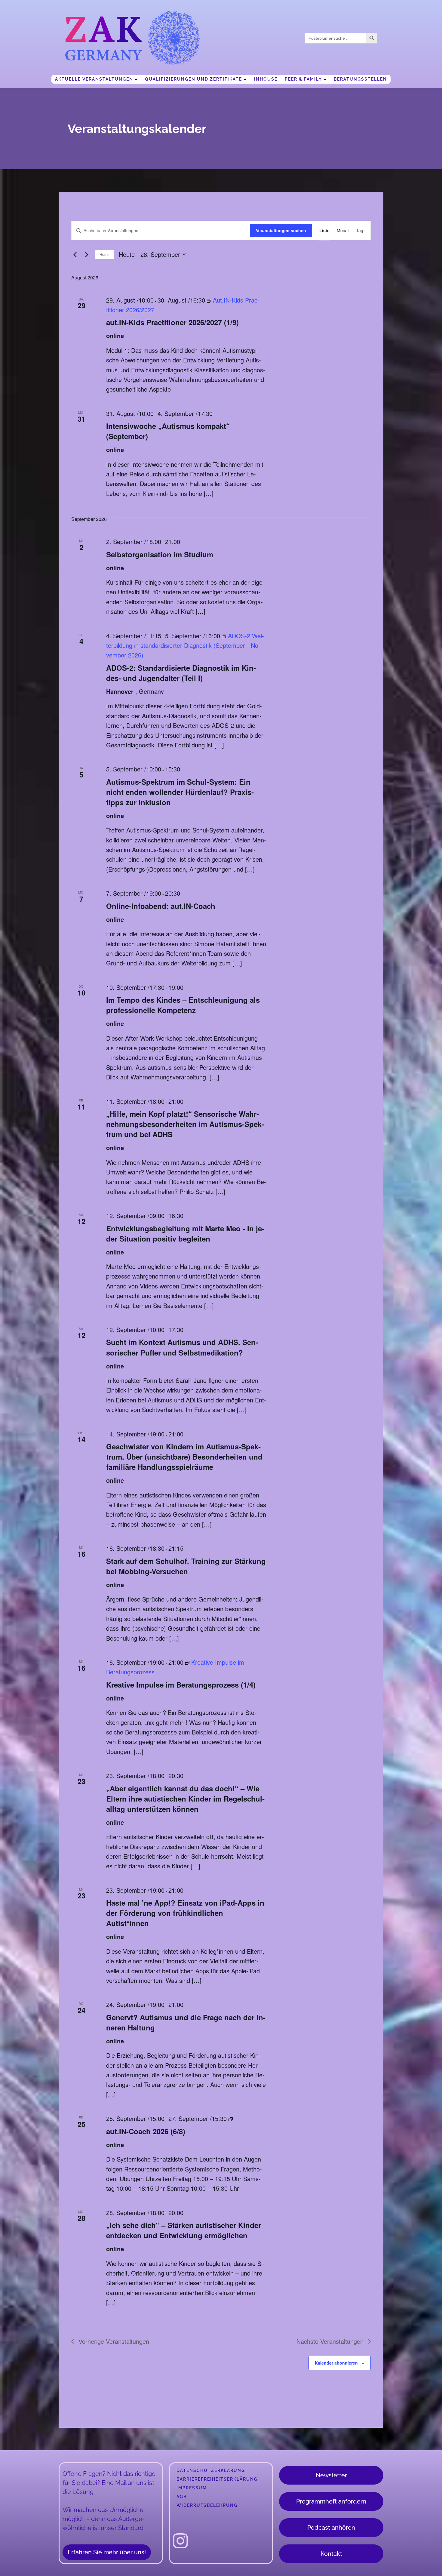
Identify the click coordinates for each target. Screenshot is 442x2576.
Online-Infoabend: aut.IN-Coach (161, 906)
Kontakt (331, 2554)
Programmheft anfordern (331, 2501)
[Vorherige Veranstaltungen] (75, 254)
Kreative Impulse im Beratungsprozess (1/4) (181, 1685)
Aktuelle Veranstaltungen (94, 79)
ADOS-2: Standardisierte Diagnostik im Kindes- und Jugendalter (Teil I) (181, 673)
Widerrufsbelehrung (207, 2505)
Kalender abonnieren (336, 2363)
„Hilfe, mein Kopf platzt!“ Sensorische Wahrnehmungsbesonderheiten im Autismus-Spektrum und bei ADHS (185, 1124)
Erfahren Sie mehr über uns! (107, 2552)
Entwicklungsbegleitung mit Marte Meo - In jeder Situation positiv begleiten (185, 1233)
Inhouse (266, 79)
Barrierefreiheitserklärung (217, 2479)
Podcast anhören (331, 2528)
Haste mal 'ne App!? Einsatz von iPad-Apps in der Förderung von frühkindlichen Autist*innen (185, 1913)
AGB (182, 2497)
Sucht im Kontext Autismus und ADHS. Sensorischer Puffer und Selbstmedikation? (182, 1347)
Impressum (192, 2488)
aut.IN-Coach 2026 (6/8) (146, 2131)
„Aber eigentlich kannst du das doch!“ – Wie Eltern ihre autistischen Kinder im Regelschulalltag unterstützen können (185, 1799)
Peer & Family (303, 79)
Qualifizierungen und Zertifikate (193, 79)
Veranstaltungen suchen (281, 230)
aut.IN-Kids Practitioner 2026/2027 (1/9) (172, 322)
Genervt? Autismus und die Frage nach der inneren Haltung (186, 2022)
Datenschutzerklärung (211, 2470)
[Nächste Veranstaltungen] (87, 254)
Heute (104, 254)
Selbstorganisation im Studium (160, 554)
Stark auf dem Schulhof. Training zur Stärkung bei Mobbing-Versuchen (186, 1566)
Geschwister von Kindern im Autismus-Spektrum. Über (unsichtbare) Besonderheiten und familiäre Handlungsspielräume (184, 1457)
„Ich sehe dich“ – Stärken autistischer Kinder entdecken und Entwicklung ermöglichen (184, 2230)
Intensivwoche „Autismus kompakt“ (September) (168, 431)
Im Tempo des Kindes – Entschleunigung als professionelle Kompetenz (183, 1005)
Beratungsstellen (360, 79)
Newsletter (331, 2475)
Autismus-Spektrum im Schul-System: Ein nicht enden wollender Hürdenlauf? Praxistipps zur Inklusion (180, 792)
